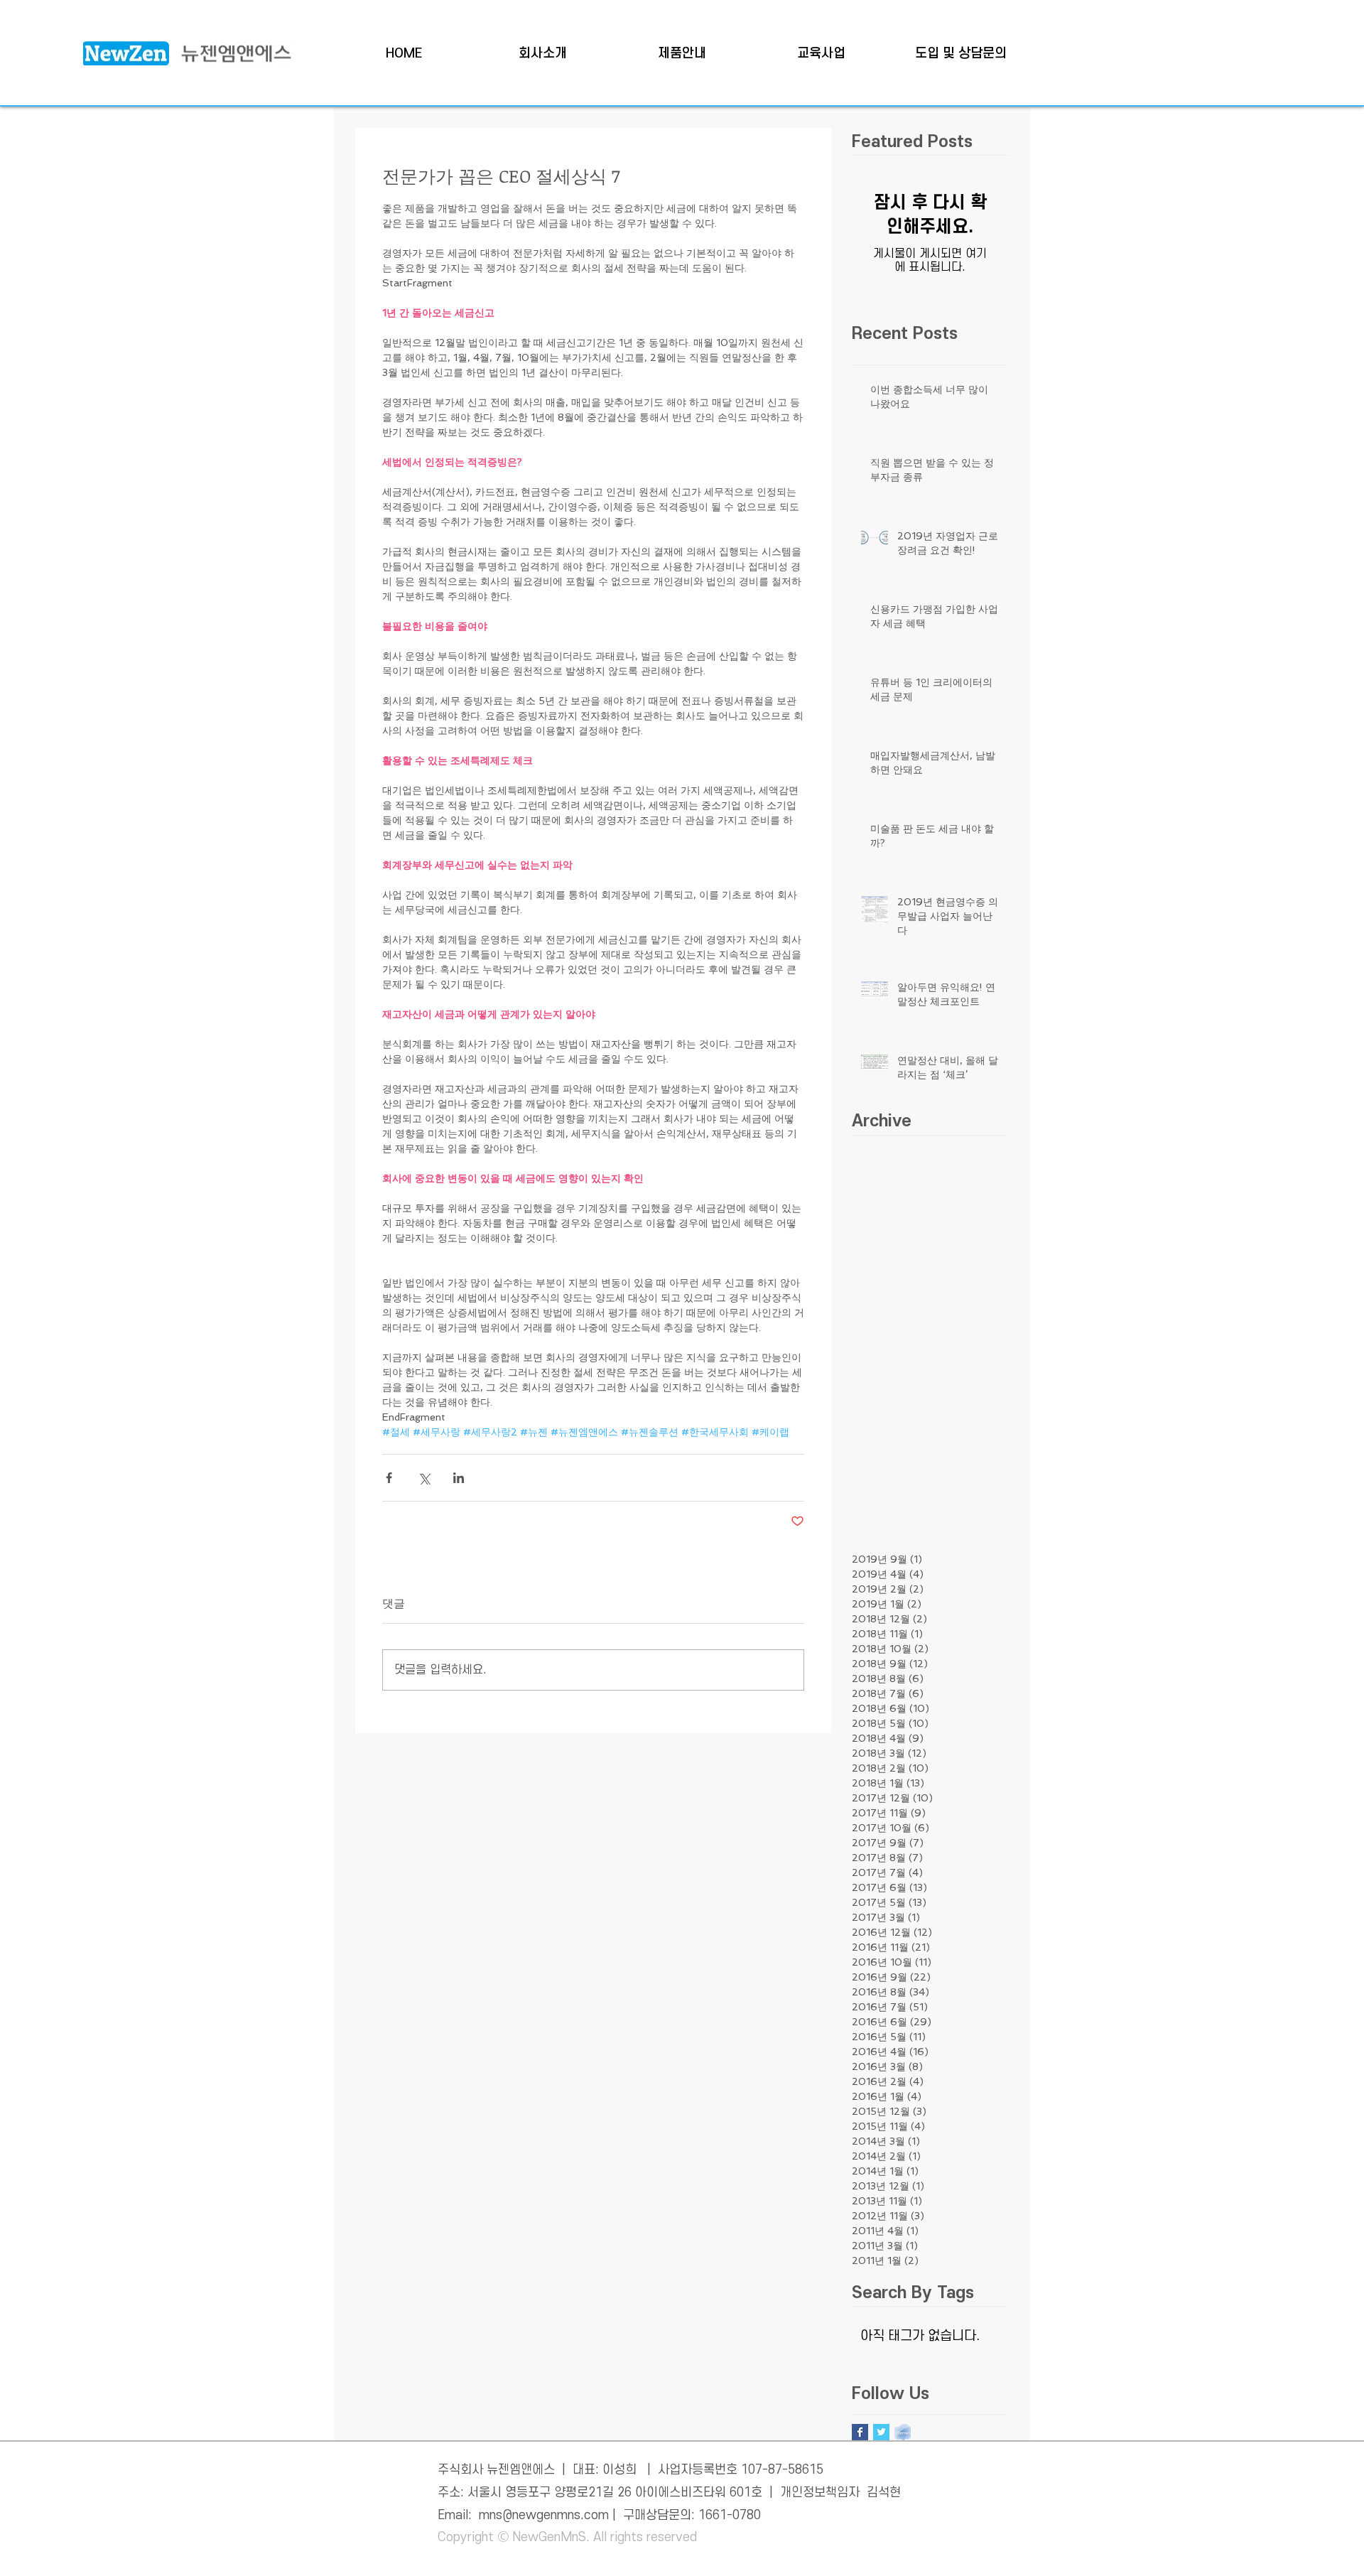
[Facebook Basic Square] (860, 2432)
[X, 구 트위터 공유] (424, 1478)
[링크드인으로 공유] (459, 1478)
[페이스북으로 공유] (389, 1478)
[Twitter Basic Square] (881, 2432)
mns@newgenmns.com (544, 2515)
